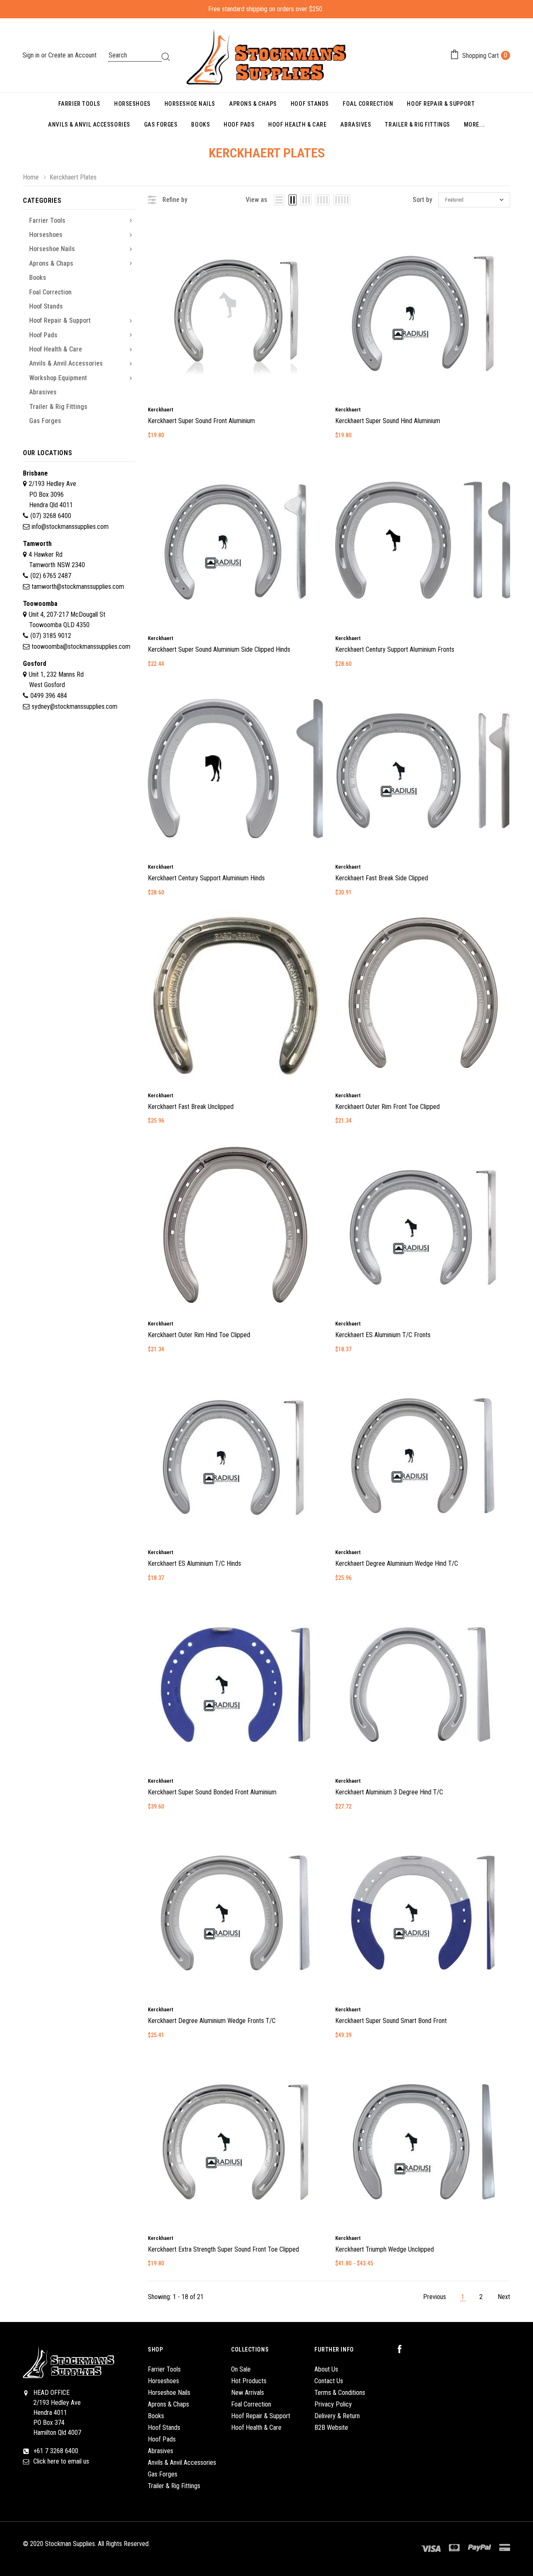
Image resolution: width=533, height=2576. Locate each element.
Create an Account (72, 55)
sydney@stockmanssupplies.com (75, 706)
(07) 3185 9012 (51, 636)
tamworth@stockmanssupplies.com (78, 587)
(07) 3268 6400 (51, 516)
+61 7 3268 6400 (56, 2451)
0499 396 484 (49, 696)
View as (257, 200)
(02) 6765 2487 (51, 576)
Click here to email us (61, 2461)
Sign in (32, 55)
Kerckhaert (161, 410)
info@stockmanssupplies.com (70, 527)
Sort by (422, 200)
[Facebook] (404, 2349)
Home (31, 177)
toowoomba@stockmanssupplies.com (81, 646)
